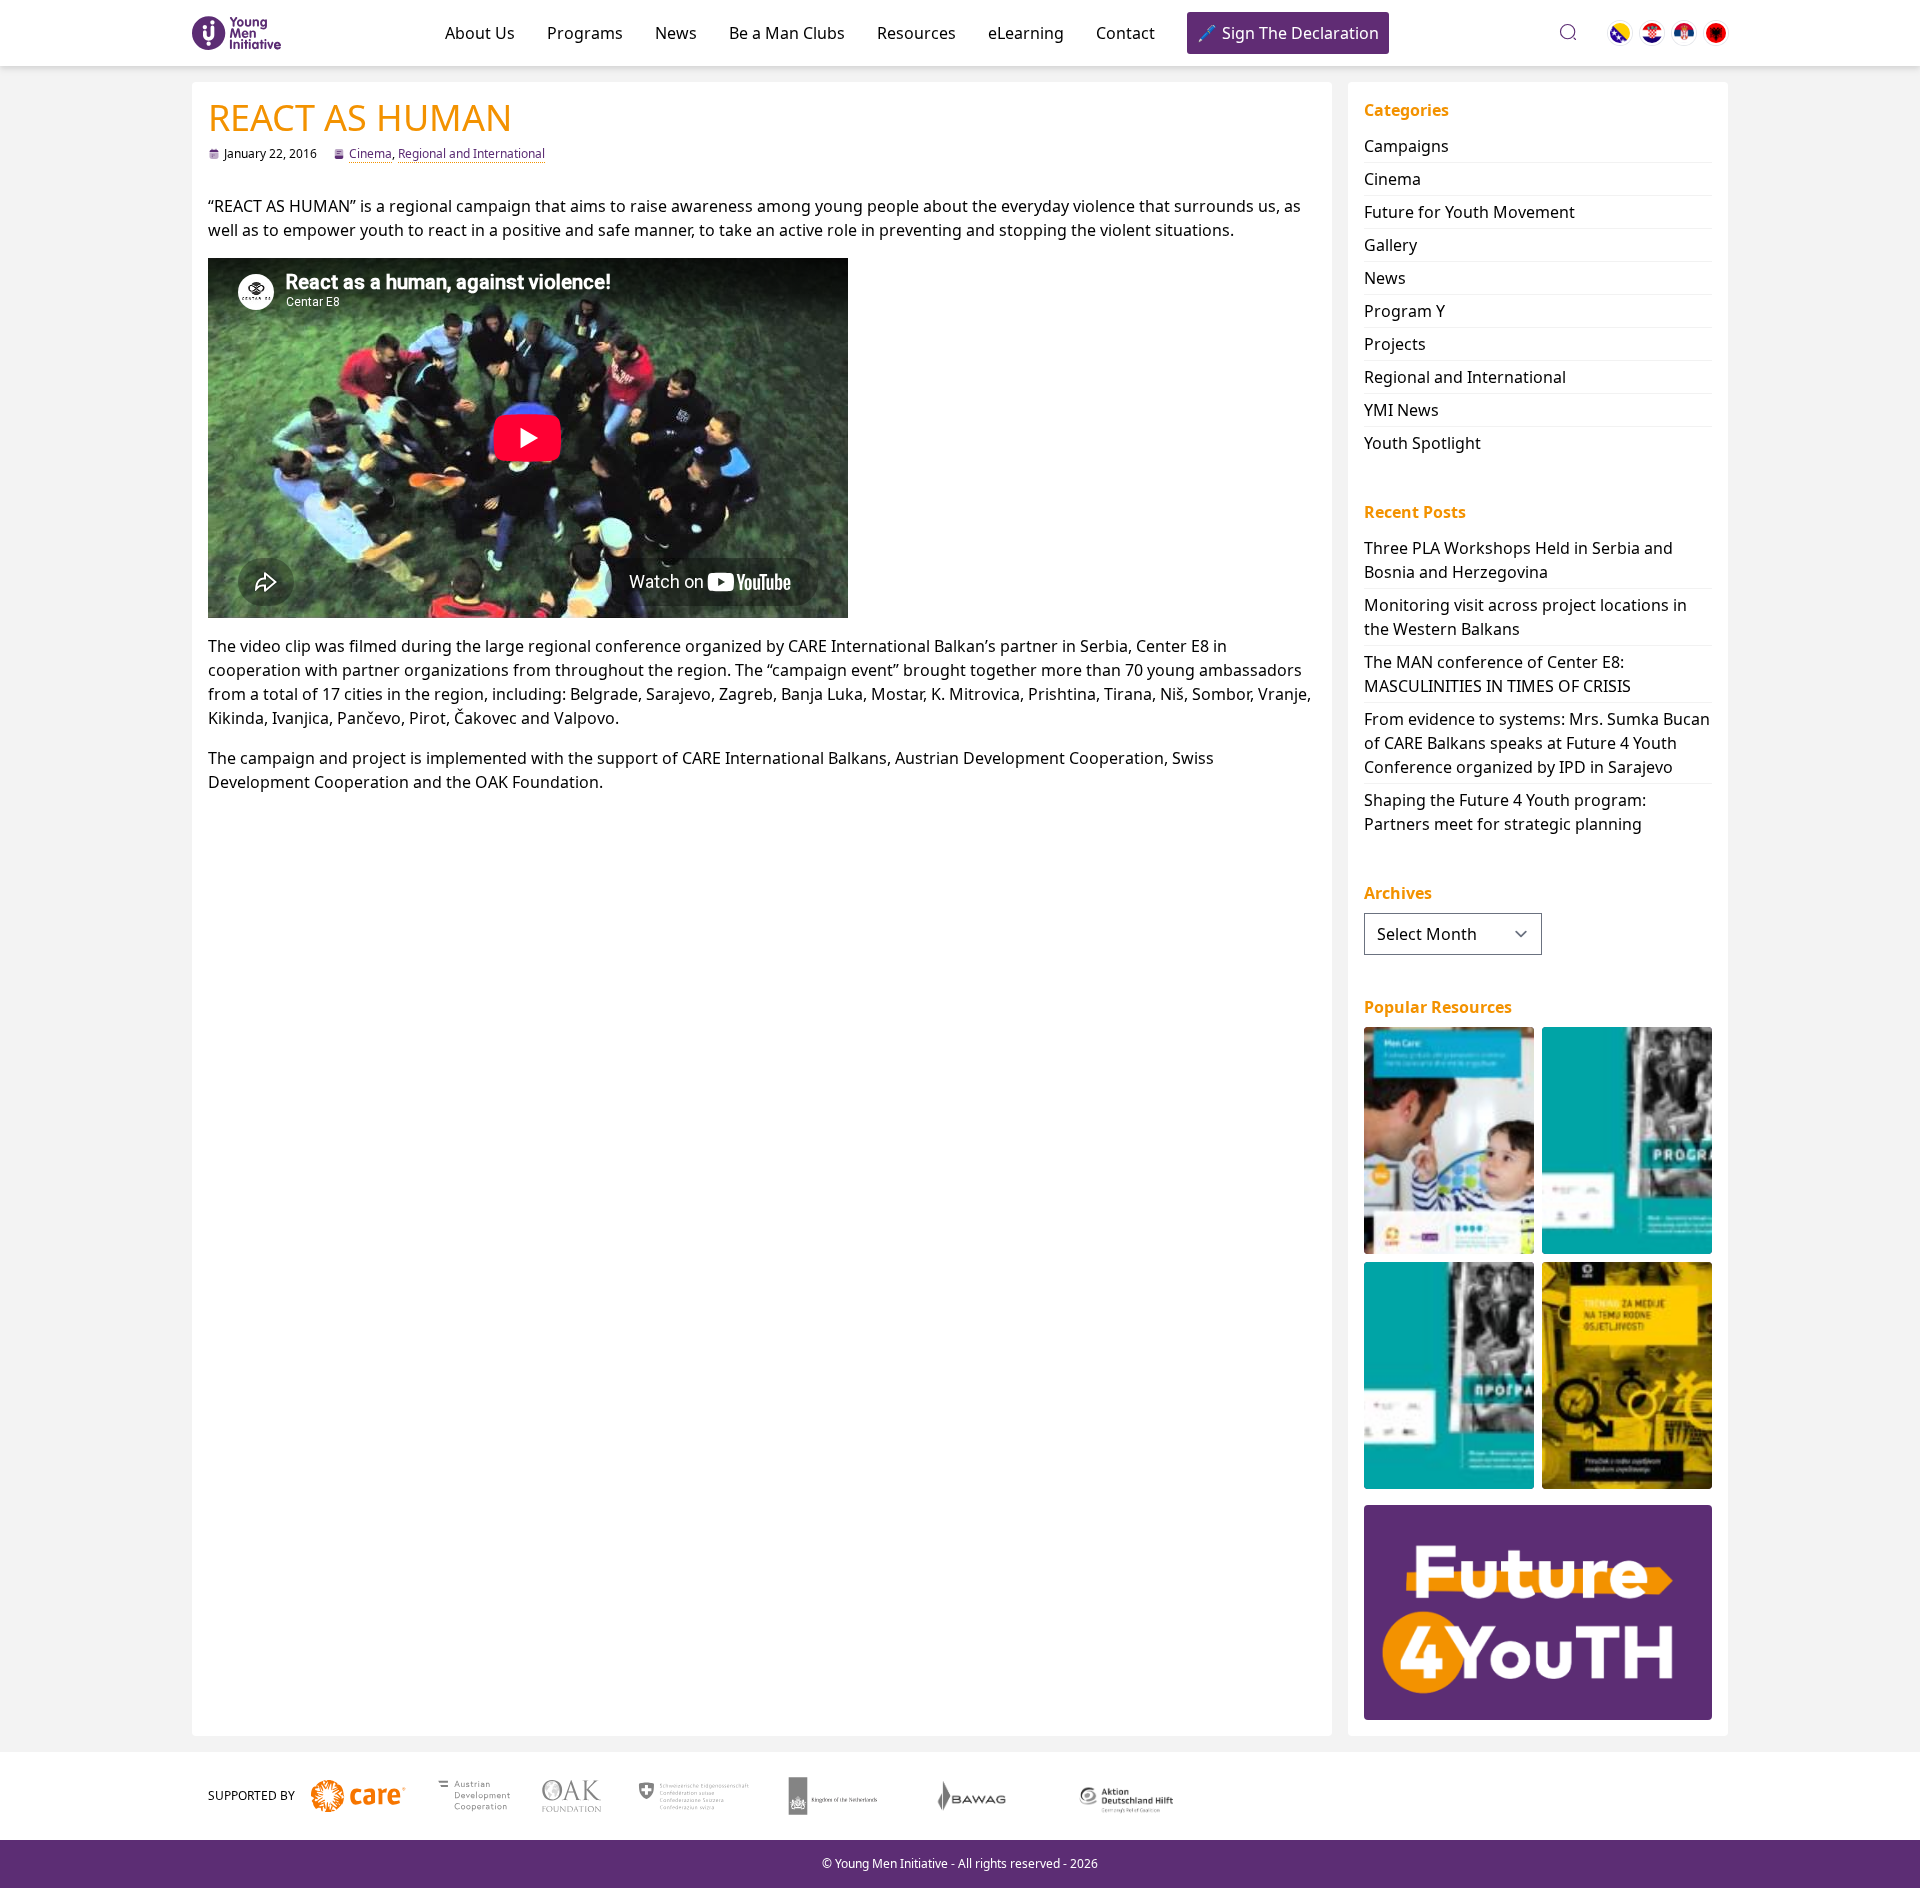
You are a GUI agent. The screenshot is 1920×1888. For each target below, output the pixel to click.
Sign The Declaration (1300, 33)
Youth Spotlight (1422, 443)
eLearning (1026, 33)
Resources (916, 33)
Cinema (370, 153)
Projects (1395, 344)
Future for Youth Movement (1469, 212)
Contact (1125, 33)
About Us (480, 33)
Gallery (1390, 245)
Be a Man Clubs (787, 33)
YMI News (1401, 410)
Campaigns (1406, 146)
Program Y (1404, 311)
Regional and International (471, 153)
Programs (585, 33)
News (676, 33)
